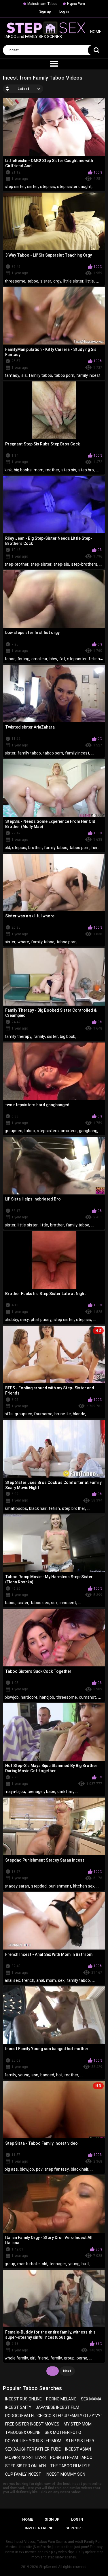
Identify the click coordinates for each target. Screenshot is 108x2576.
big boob (68, 1036)
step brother (74, 1508)
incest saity (18, 2407)
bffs (9, 1414)
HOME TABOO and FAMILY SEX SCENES (52, 34)
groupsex (13, 1131)
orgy (57, 281)
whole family (16, 2358)
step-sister (41, 564)
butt (86, 2264)
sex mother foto (63, 2432)
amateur (39, 659)
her (95, 848)
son (35, 2075)
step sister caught (74, 187)
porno (82, 2358)
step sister (15, 187)
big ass (11, 2169)
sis (24, 375)
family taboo (40, 375)
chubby (11, 1320)
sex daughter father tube (33, 2449)
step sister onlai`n (25, 2466)
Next (67, 2371)
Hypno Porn (76, 4)
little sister (73, 281)
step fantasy (57, 2169)
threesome (15, 281)
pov (39, 2169)
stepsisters (48, 1131)
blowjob (12, 1697)
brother (35, 848)
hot (59, 2075)
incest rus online (23, 2399)
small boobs (16, 1508)
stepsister (77, 659)
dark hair (65, 1792)
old (7, 848)
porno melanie (61, 2399)
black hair (38, 1508)
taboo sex (40, 1603)
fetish (94, 659)
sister (33, 187)
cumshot (87, 1697)
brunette (63, 1414)
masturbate (29, 2264)
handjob (47, 1697)
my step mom (78, 2424)
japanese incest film (57, 2407)
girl (33, 2358)
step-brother (17, 564)
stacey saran (17, 1886)
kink (8, 470)
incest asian (78, 2449)
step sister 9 (80, 2441)
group (10, 2264)
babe (51, 1792)
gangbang (88, 1131)
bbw (53, 659)
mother (52, 470)
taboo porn (64, 375)
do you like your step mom (33, 2441)
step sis (48, 187)
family (39, 1036)
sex (54, 1603)
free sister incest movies (32, 2424)
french (28, 1980)
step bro (86, 470)
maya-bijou (15, 1792)
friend (43, 2358)
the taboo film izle (70, 2466)
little (90, 281)
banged (47, 2075)
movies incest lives (25, 2458)
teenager (36, 1792)
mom (39, 470)
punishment (60, 1886)
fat (62, 659)
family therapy (18, 1036)
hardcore (29, 1697)
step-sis (61, 564)
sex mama (91, 2399)
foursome (43, 1414)
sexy (24, 1320)
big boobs (23, 470)
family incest (88, 375)
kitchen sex (84, 1886)
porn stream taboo (71, 2458)
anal (40, 1980)
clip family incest (23, 2474)
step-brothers (84, 564)
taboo (33, 281)
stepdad (39, 1886)
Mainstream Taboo (42, 4)
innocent (68, 1603)
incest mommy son (66, 2474)
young (24, 2075)
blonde (79, 1414)
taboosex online (23, 2432)
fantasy (12, 375)
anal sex (12, 1980)
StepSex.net (48, 2567)
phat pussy (41, 1320)
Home (28, 2519)
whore (23, 942)
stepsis (19, 848)
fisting (23, 659)
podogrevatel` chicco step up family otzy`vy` (53, 2416)
